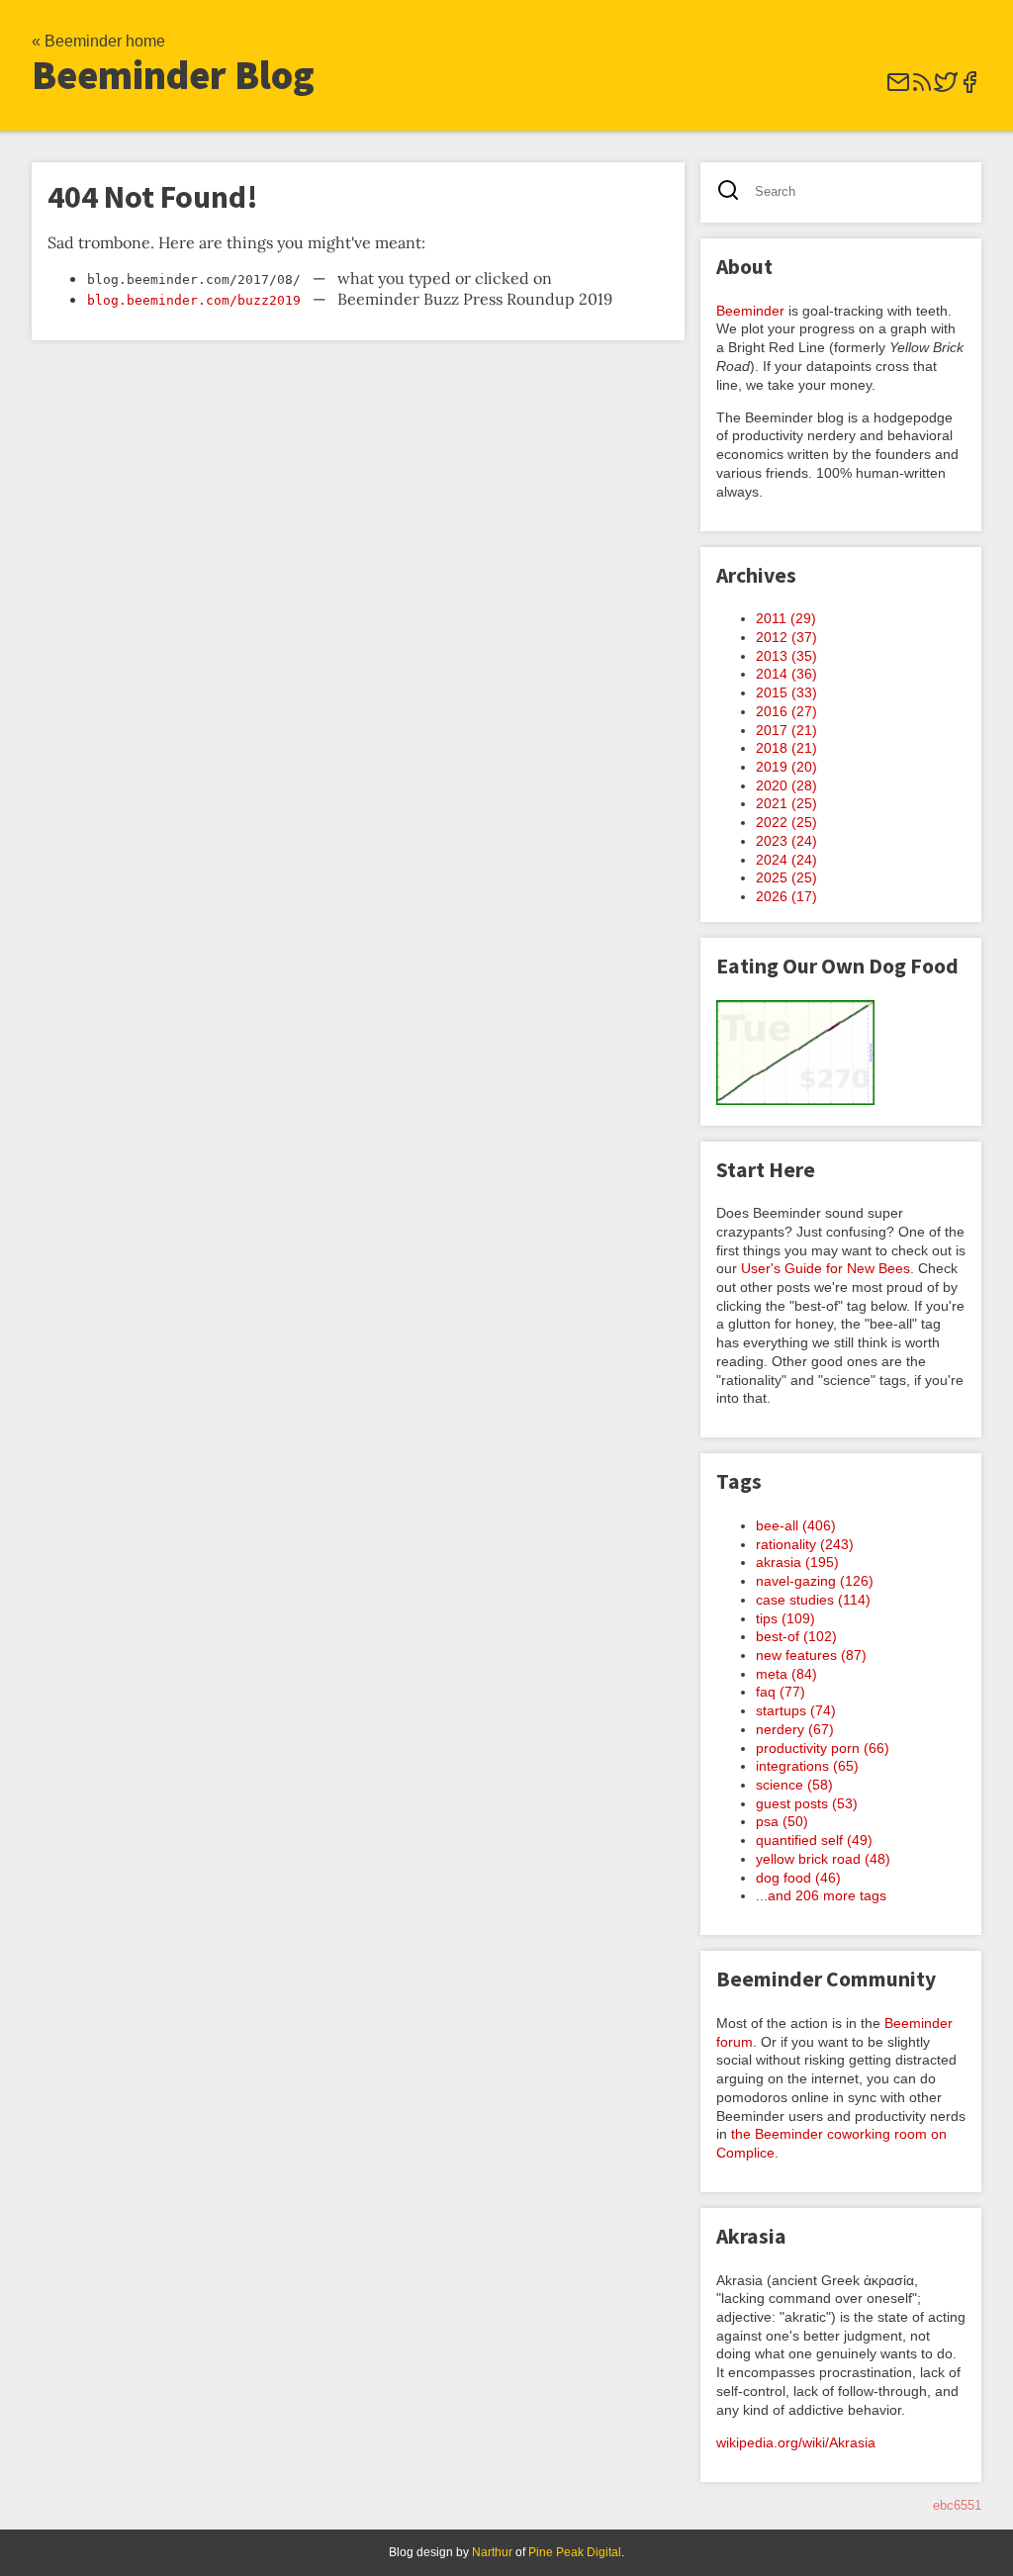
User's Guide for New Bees (826, 1268)
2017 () (786, 730)
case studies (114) (813, 1600)
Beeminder (750, 311)
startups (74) (796, 1710)
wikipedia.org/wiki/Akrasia (796, 2442)
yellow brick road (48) (823, 1859)
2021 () (786, 803)
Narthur (492, 2552)
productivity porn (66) (823, 1748)
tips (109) (785, 1618)
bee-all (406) (796, 1525)
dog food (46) (798, 1878)
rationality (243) (805, 1544)
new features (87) (811, 1655)
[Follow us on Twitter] (946, 89)
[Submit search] (735, 192)
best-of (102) (796, 1636)
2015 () (786, 692)
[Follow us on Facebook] (969, 89)
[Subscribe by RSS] (922, 89)
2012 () (786, 637)
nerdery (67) (795, 1729)
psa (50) (782, 1821)
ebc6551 (957, 2505)
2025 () (786, 877)
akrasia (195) (797, 1562)
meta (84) (786, 1674)
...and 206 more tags (821, 1895)
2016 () (786, 711)
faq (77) (781, 1692)
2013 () (786, 656)
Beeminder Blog (173, 75)
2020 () (786, 785)
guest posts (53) (807, 1803)
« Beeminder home (98, 41)
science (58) (794, 1785)
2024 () (786, 860)
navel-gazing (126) (815, 1581)
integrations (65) (807, 1766)
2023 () (786, 841)
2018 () (786, 748)
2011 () (786, 618)
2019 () (786, 767)
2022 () (786, 822)
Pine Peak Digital (575, 2552)
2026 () (786, 896)
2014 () (786, 674)
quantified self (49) (814, 1840)
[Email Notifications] (898, 89)
